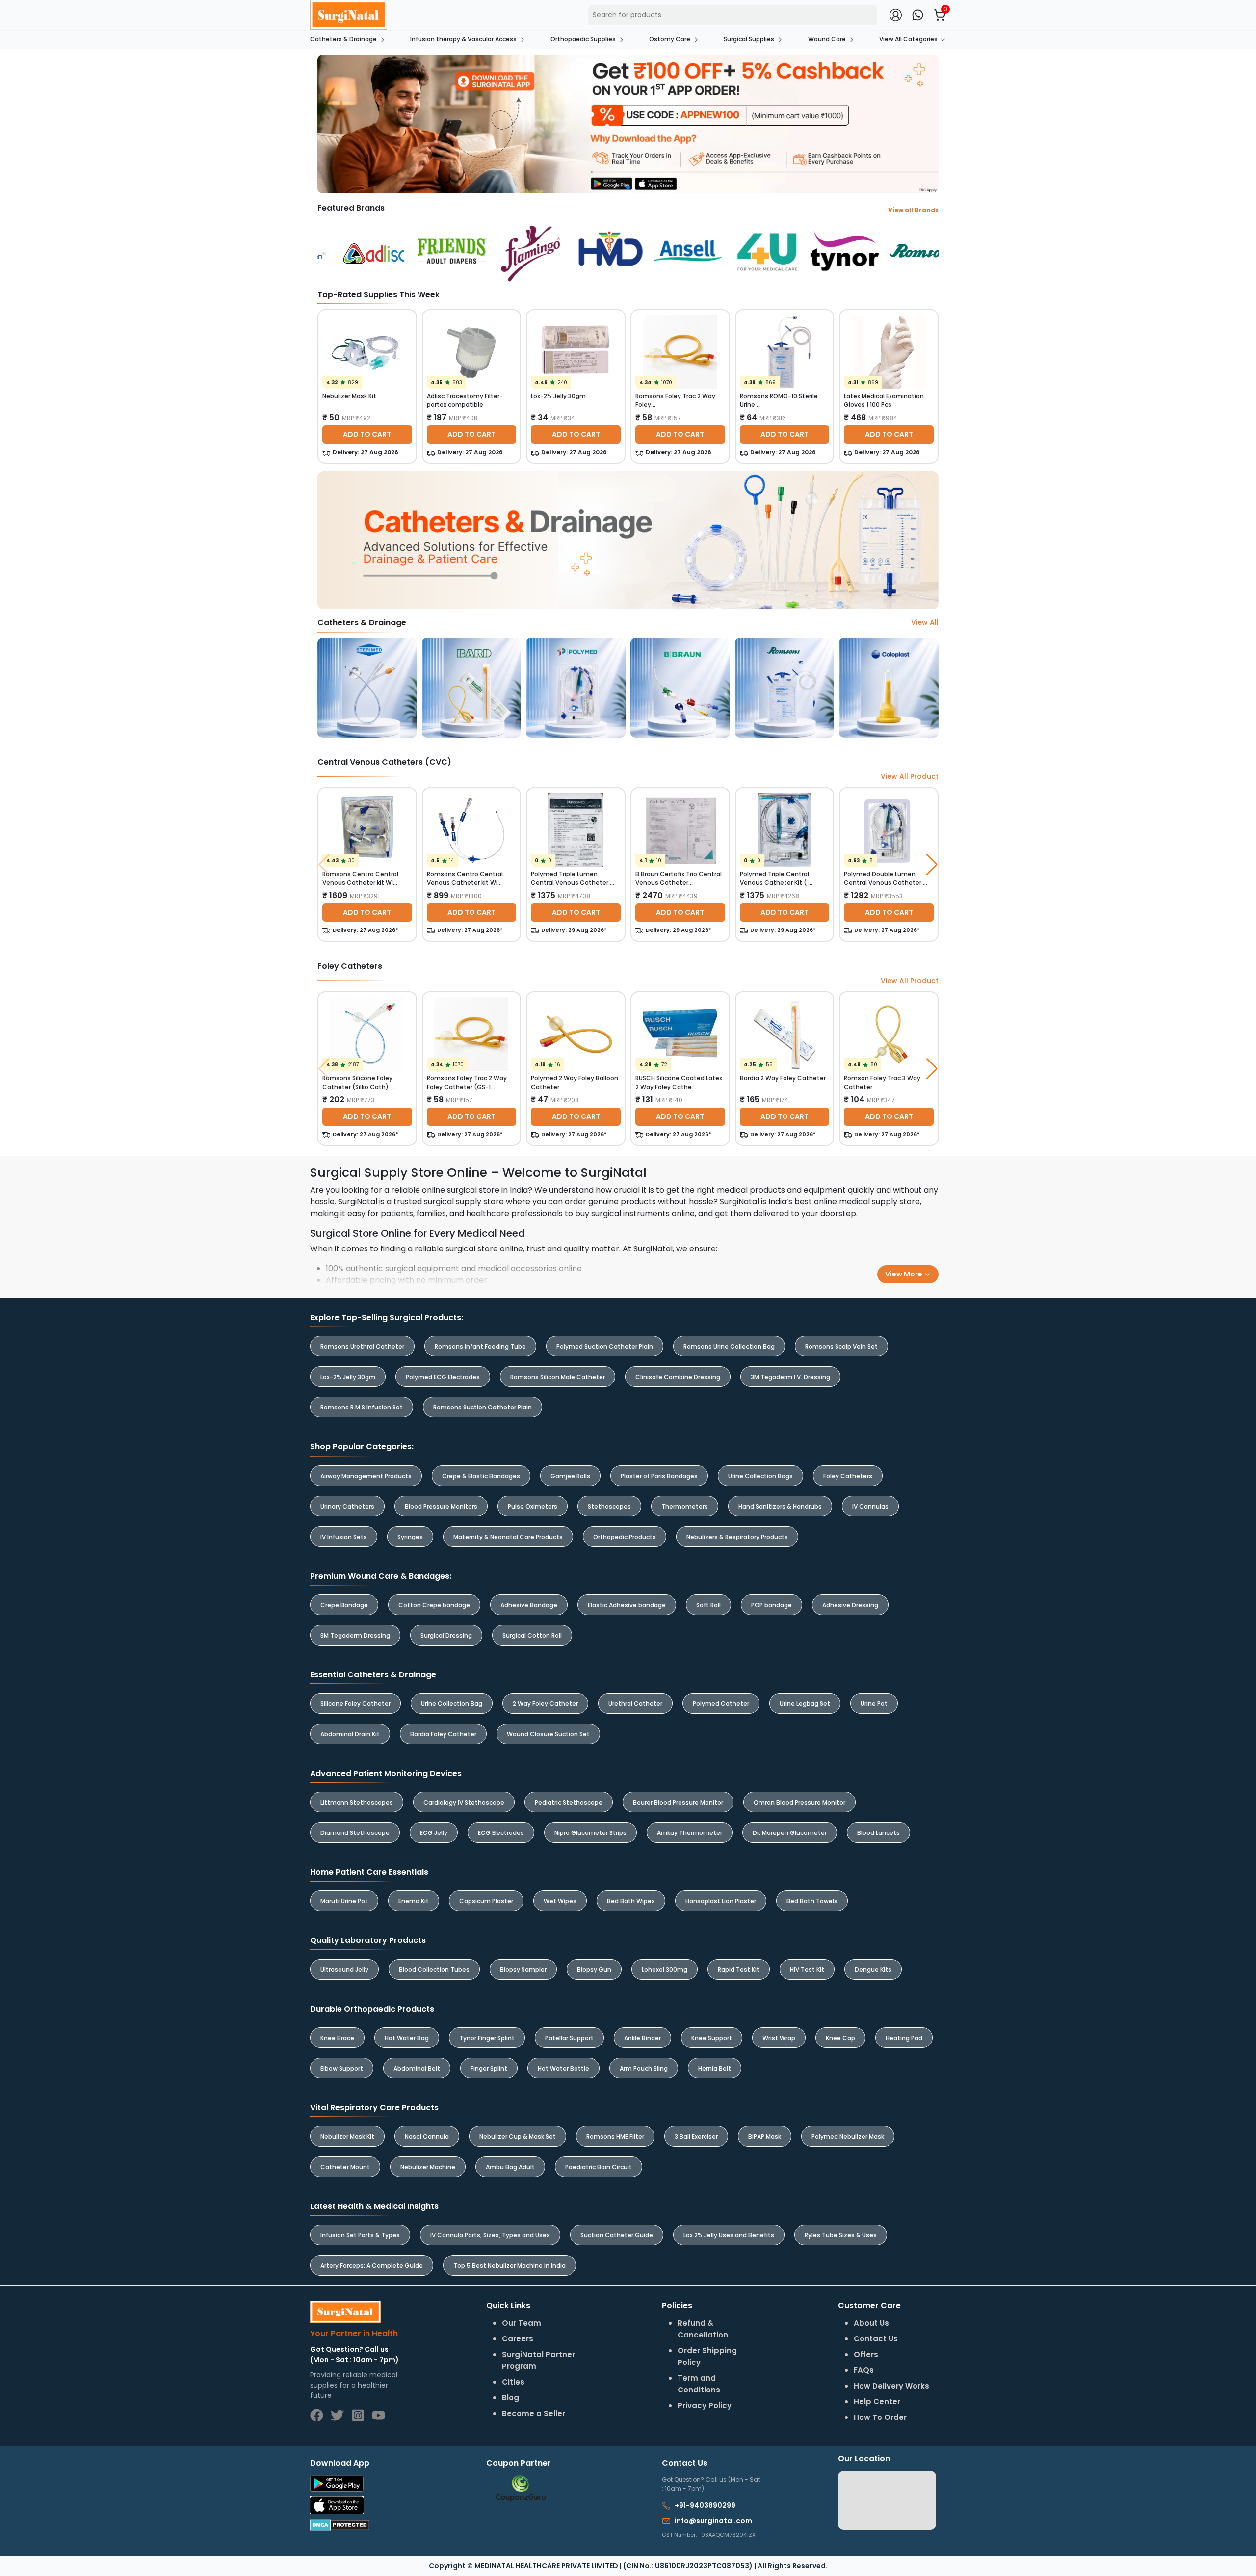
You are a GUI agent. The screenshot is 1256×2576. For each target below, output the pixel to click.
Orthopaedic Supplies (583, 39)
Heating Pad (904, 2038)
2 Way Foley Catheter (545, 1704)
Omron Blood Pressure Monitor (799, 1802)
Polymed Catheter (721, 1704)
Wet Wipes (560, 1901)
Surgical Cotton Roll (532, 1635)
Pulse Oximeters (533, 1506)
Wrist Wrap (779, 2038)
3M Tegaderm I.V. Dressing (790, 1377)
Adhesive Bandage (529, 1605)
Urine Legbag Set (805, 1704)
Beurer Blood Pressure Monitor (678, 1802)
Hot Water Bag (407, 2038)
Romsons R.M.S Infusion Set (362, 1407)
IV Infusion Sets (344, 1537)
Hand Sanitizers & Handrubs (780, 1506)
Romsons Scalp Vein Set (841, 1346)
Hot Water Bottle (563, 2068)
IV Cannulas (870, 1506)
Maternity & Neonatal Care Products (508, 1537)
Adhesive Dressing (850, 1605)
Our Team (522, 2323)
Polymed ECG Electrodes (443, 1377)
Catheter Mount (345, 2167)
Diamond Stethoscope (355, 1833)
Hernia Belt (715, 2068)
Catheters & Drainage (343, 39)
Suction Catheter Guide (617, 2235)
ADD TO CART (367, 434)
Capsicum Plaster (486, 1901)
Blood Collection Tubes (434, 1970)
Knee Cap (840, 2038)
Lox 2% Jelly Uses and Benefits (729, 2235)
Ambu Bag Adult (510, 2167)
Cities (513, 2382)
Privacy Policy (705, 2405)
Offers (866, 2354)
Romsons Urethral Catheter (362, 1346)
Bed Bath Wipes (631, 1901)
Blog (510, 2398)
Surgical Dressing (446, 1635)
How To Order (880, 2417)
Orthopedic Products (625, 1537)
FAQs (864, 2370)
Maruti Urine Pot (344, 1901)
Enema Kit (414, 1901)
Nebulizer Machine (428, 2167)
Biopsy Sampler (523, 1970)
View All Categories (908, 39)
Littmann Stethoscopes (357, 1802)
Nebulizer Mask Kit (347, 2137)
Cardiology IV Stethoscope (464, 1802)
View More (904, 1274)
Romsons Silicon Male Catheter (558, 1377)
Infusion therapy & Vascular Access (463, 39)
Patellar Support (569, 2038)
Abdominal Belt (417, 2068)
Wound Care (827, 39)
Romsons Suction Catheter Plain (483, 1407)
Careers (518, 2339)
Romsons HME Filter (615, 2137)
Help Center (877, 2402)
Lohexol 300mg (665, 1970)
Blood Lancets (878, 1833)
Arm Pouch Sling (644, 2068)
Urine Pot (874, 1704)
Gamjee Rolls (570, 1476)
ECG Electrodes (501, 1833)
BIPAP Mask (765, 2137)
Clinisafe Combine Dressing (678, 1377)
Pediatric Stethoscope (569, 1802)
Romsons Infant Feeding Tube (480, 1346)
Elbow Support (342, 2068)
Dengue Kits (873, 1970)
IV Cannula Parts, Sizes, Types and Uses (490, 2235)
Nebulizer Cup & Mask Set (518, 2137)
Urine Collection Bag (452, 1704)
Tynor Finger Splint (487, 2038)
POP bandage (772, 1605)
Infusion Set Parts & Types (360, 2235)
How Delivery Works (891, 2386)
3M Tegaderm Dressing (355, 1635)
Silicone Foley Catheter (355, 1704)
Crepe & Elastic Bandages (481, 1476)
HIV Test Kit (807, 1970)
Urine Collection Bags (760, 1476)
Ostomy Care (670, 39)
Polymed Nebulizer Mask (848, 2137)
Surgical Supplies (749, 39)
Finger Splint (489, 2068)
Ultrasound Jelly (344, 1970)
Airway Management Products (366, 1476)
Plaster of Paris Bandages (659, 1476)
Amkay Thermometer (690, 1833)
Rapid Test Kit (739, 1970)
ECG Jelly (434, 1833)
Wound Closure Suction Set (548, 1734)
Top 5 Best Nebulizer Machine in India (510, 2266)
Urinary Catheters (347, 1506)
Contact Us (876, 2339)
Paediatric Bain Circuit (599, 2167)
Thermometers (685, 1506)
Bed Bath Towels (812, 1901)
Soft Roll (708, 1605)
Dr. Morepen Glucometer (790, 1833)
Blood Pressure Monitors (441, 1506)
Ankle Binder (642, 2038)
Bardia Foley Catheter (443, 1734)
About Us (871, 2323)
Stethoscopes (609, 1506)
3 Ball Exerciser (696, 2137)
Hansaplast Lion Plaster (721, 1901)
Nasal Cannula (427, 2137)
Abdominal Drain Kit (350, 1734)
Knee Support (712, 2038)
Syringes (410, 1537)
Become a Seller (534, 2413)
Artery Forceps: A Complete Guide (372, 2266)
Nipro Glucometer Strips (590, 1833)
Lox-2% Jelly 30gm (348, 1377)
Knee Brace (337, 2038)
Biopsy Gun (594, 1970)
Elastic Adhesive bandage (627, 1605)
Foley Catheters (848, 1476)
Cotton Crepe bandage (434, 1605)
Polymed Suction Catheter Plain (605, 1346)
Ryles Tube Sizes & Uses (841, 2235)
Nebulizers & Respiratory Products (737, 1537)
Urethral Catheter (635, 1704)
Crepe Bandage (344, 1605)
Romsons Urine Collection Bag (729, 1346)
